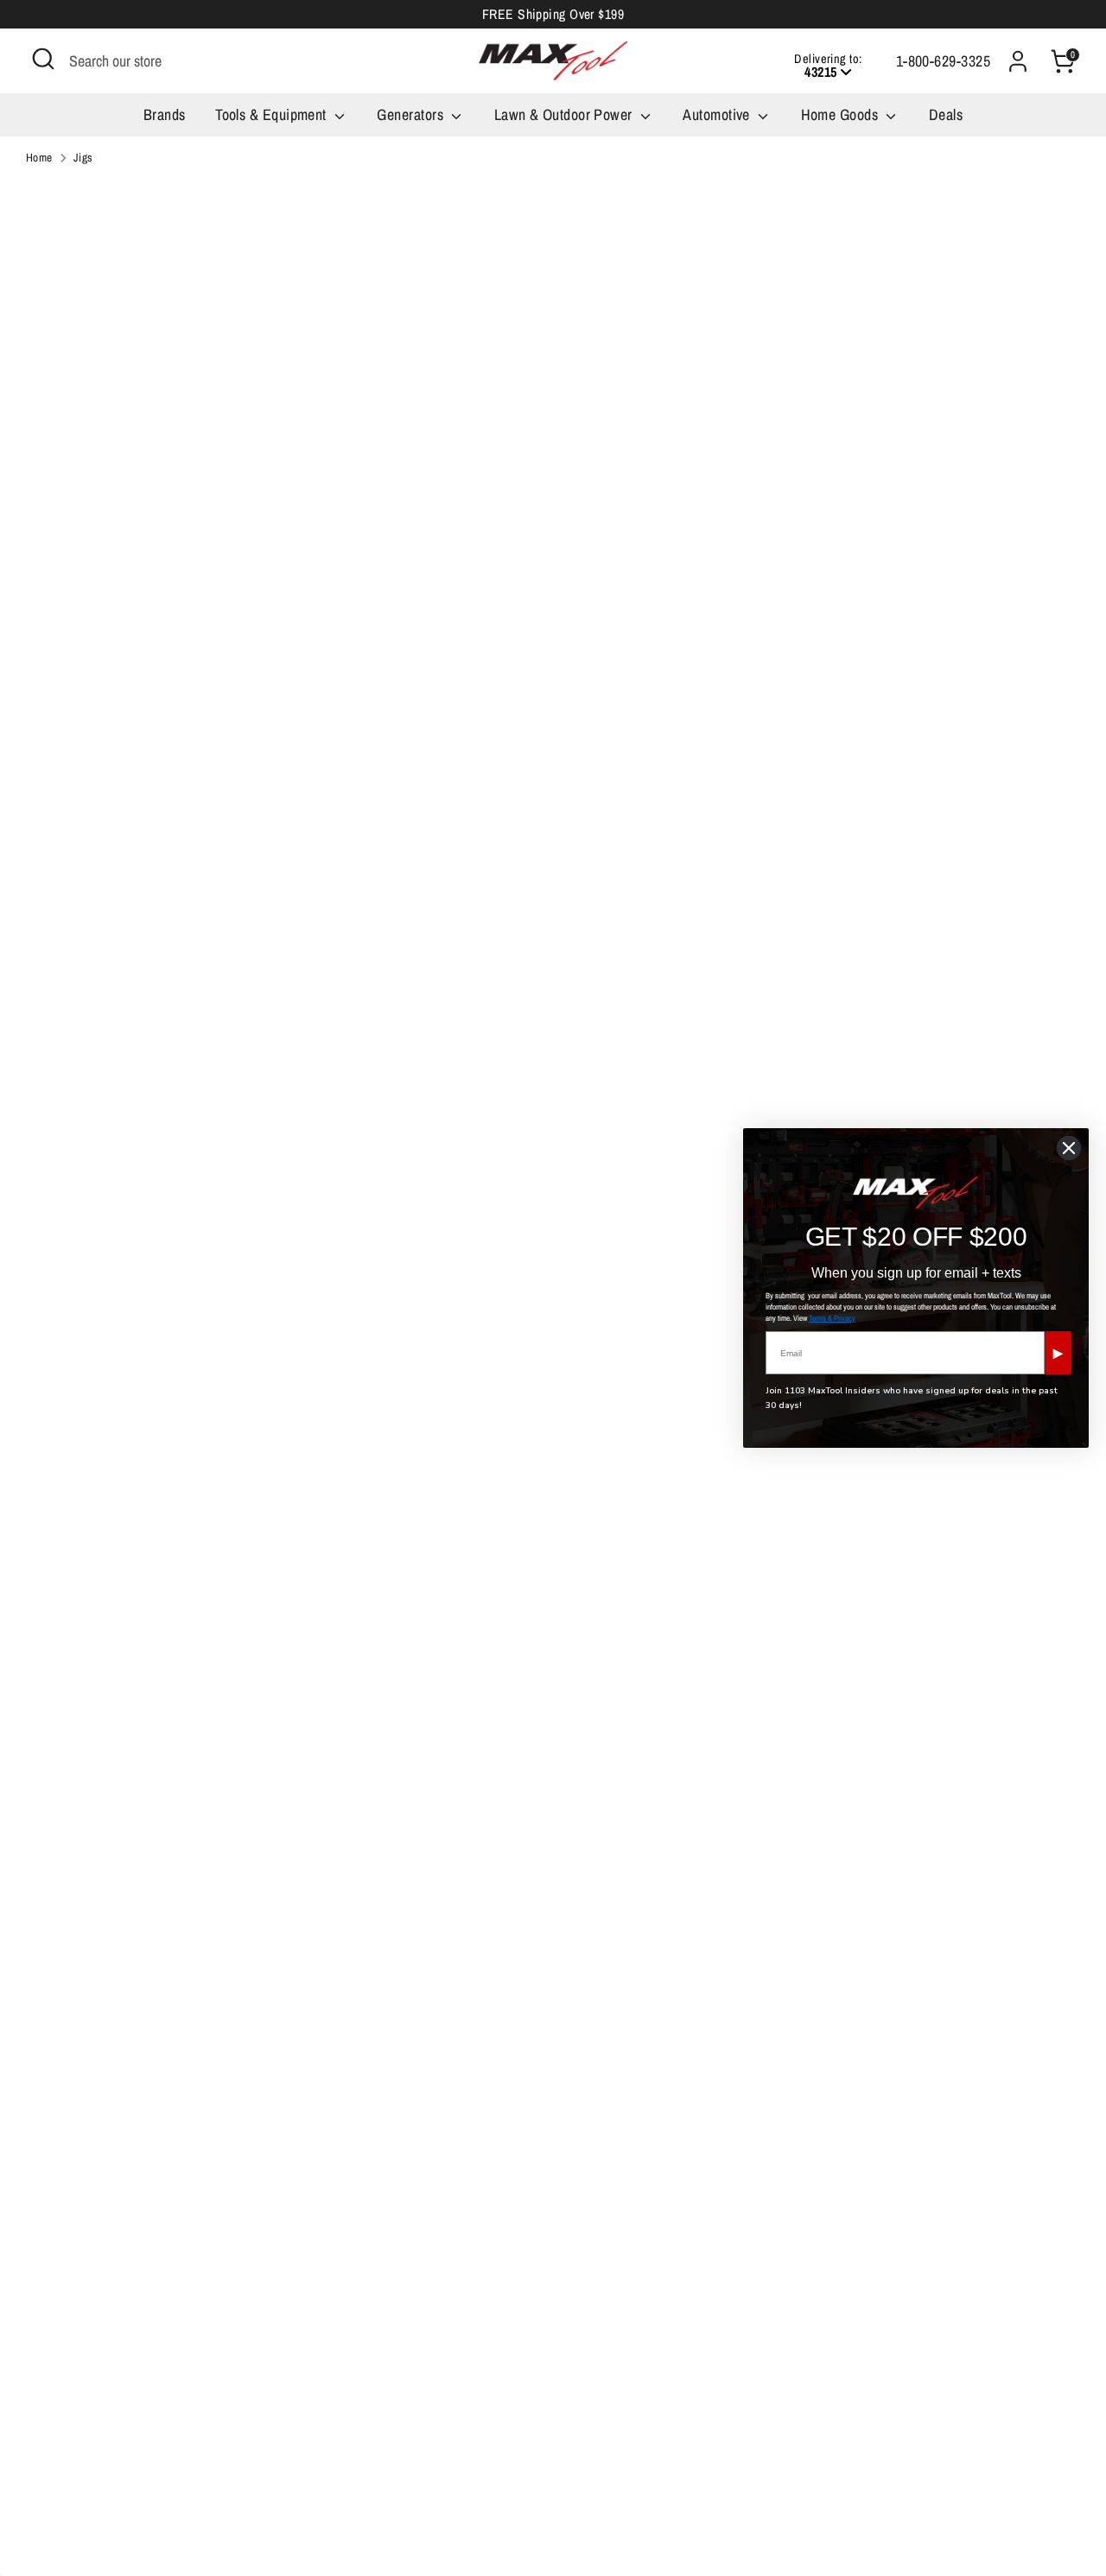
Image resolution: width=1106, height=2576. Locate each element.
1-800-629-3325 (943, 61)
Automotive (718, 114)
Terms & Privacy (832, 1318)
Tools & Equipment (273, 114)
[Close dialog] (1069, 1148)
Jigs (83, 157)
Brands (165, 114)
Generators (412, 114)
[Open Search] (43, 59)
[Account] (1018, 61)
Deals (946, 114)
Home (39, 157)
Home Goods (842, 114)
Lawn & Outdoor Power (565, 114)
